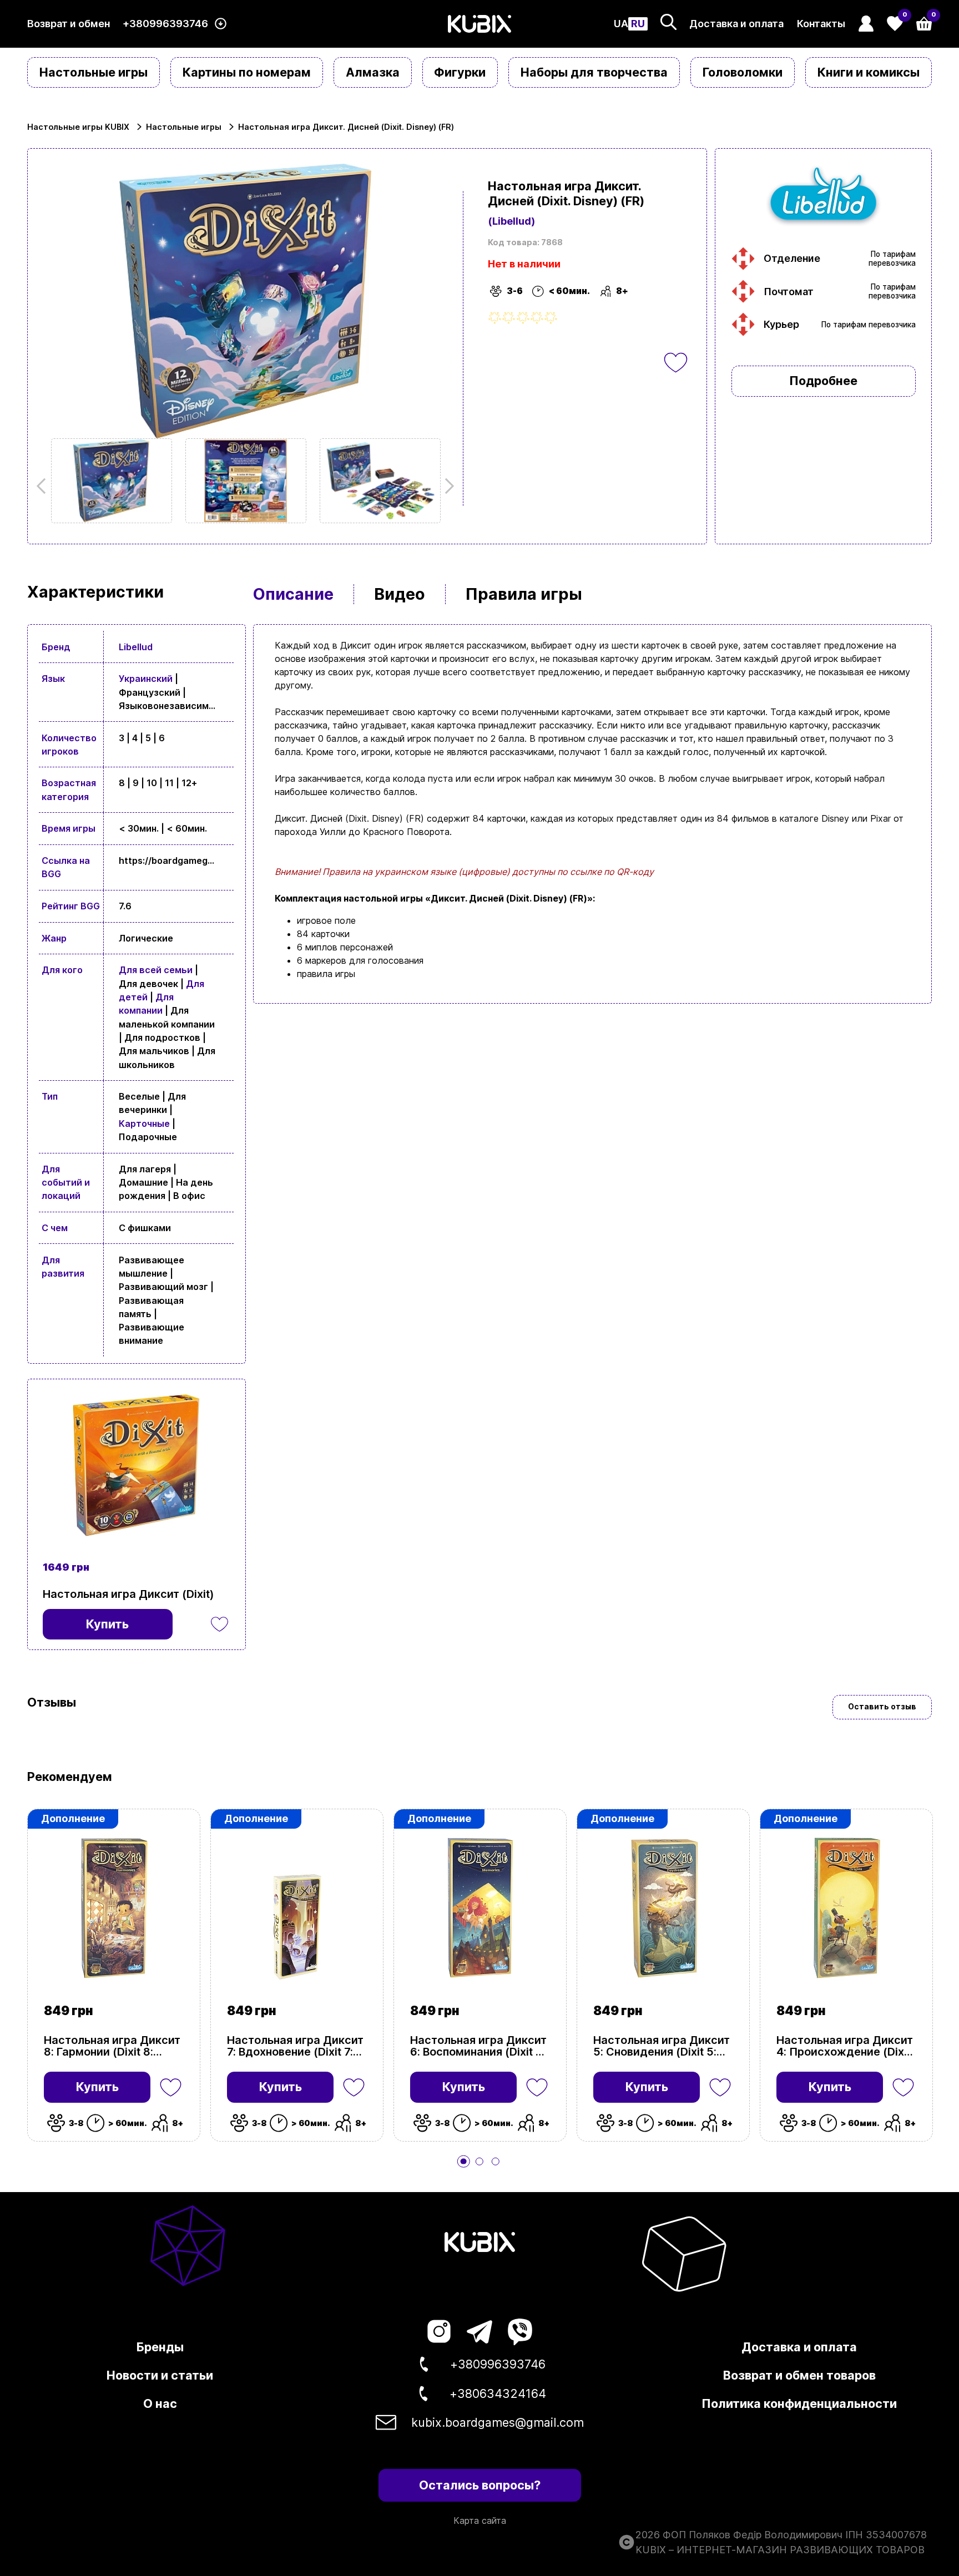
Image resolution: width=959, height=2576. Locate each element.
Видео (400, 594)
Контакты (821, 24)
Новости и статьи (160, 2375)
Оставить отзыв (882, 1707)
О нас (160, 2403)
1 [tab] (463, 2162)
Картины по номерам (247, 72)
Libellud (136, 647)
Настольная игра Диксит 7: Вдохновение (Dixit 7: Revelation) (295, 2046)
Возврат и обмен (69, 24)
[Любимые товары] (171, 2087)
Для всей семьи (156, 970)
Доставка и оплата (736, 24)
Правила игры (524, 594)
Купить (97, 2087)
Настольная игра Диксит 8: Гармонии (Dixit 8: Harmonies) (112, 2046)
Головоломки (743, 72)
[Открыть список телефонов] (221, 24)
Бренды (160, 2347)
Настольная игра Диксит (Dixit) (128, 1594)
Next (446, 486)
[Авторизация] (866, 24)
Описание (293, 594)
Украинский (146, 679)
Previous (44, 486)
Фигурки (460, 72)
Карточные (144, 1123)
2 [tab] (479, 2162)
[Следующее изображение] (112, 481)
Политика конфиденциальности (799, 2403)
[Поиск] (668, 22)
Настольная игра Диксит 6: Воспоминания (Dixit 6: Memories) (478, 2046)
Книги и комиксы (869, 72)
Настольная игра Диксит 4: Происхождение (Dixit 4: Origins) (845, 2046)
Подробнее (823, 381)
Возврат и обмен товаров (799, 2375)
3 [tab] (496, 2162)
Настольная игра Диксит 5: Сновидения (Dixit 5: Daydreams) (662, 2046)
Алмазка (373, 72)
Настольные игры (94, 72)
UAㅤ (621, 24)
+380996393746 (165, 24)
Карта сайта (480, 2521)
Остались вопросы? (480, 2485)
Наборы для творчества (594, 72)
